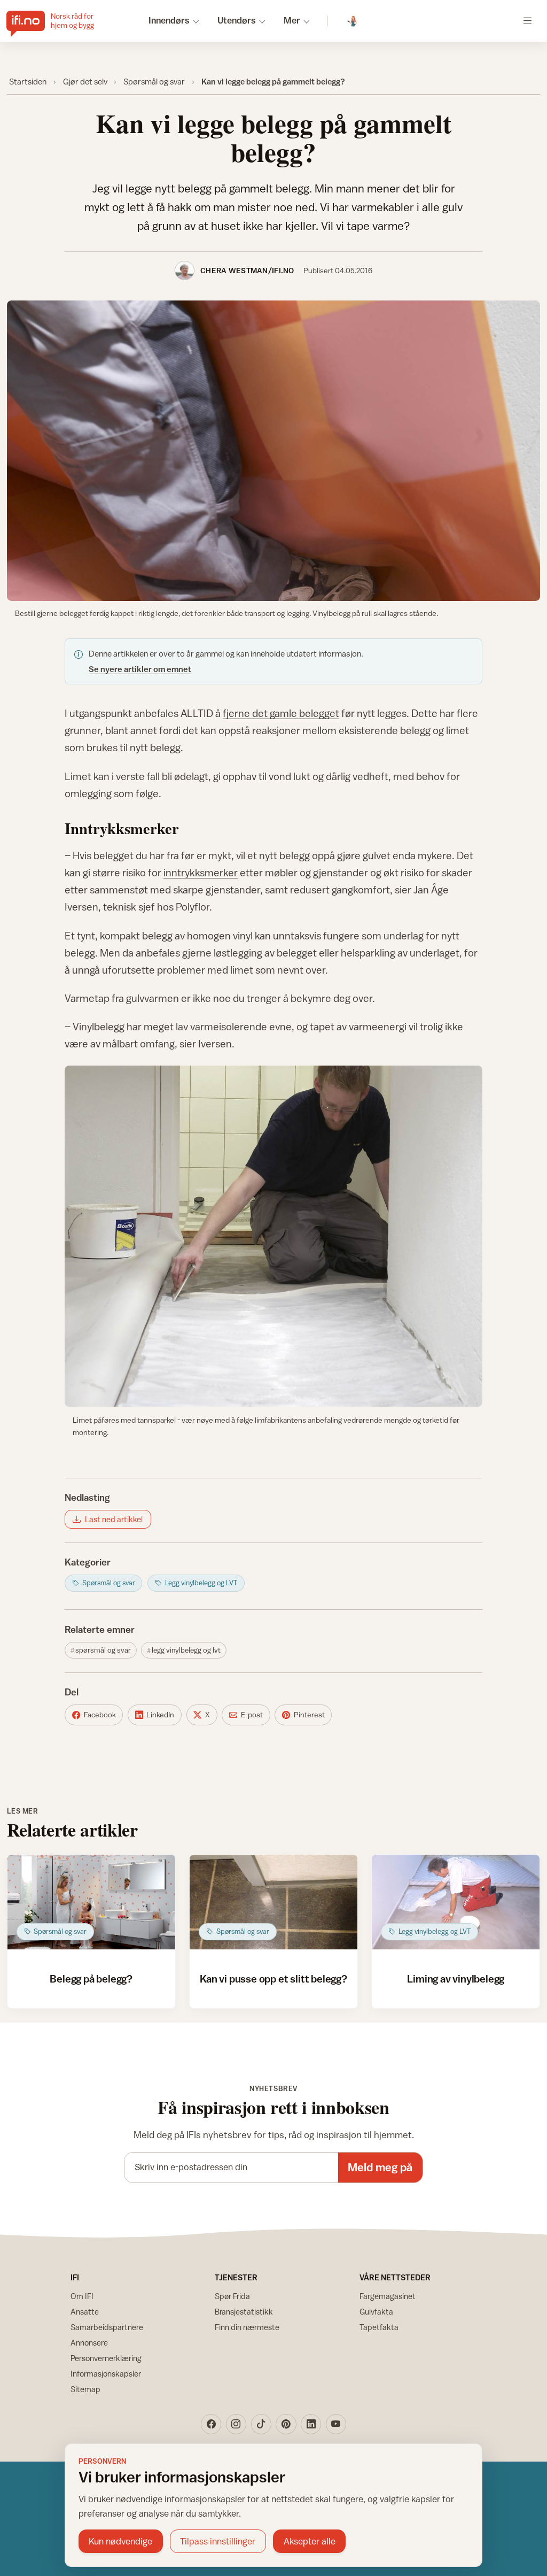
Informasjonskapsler (106, 2374)
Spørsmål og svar (154, 81)
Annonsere (89, 2343)
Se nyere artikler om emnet (140, 669)
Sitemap (85, 2389)
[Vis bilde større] (274, 451)
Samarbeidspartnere (107, 2327)
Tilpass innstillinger (218, 2541)
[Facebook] (211, 2424)
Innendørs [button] (169, 20)
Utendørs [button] (237, 20)
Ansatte (85, 2312)
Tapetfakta (379, 2327)
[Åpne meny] (528, 21)
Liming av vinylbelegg (456, 1979)
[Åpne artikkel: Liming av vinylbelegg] (456, 1902)
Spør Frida (232, 2296)
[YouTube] (336, 2424)
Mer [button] (292, 20)
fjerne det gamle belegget (281, 713)
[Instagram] (236, 2424)
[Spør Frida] (353, 21)
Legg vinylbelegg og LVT (186, 1650)
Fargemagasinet (388, 2296)
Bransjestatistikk (244, 2312)
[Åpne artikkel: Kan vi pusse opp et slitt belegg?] (273, 1902)
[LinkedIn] (311, 2424)
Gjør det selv (85, 81)
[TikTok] (261, 2424)
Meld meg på (380, 2167)
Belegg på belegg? (91, 1979)
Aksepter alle (310, 2541)
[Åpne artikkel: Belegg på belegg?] (91, 1902)
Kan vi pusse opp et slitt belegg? (273, 1979)
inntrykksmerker (201, 872)
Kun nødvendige (120, 2541)
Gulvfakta (376, 2312)
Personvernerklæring (106, 2358)
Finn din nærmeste (247, 2327)
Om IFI (82, 2296)
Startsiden (28, 81)
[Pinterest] (286, 2424)
